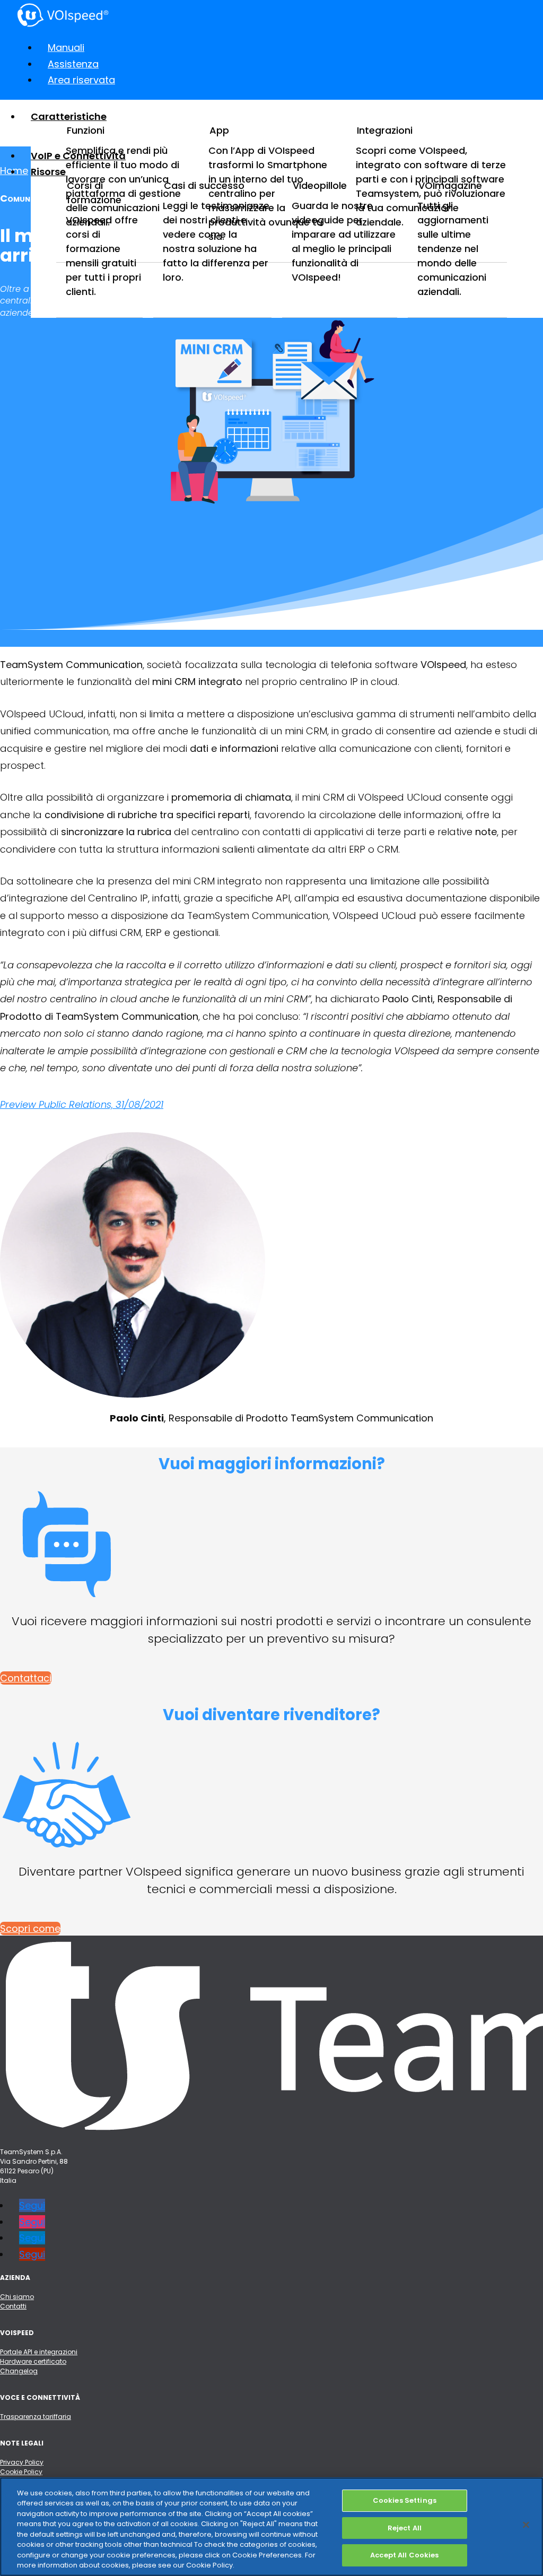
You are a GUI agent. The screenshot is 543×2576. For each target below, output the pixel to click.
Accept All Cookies (404, 2555)
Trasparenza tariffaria (36, 2417)
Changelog (19, 2371)
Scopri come (30, 1928)
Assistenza (73, 64)
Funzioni (86, 130)
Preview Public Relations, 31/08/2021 (82, 1104)
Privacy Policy (22, 2462)
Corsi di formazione (94, 193)
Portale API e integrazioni (39, 2352)
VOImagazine (450, 185)
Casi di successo (204, 185)
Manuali (66, 47)
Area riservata (81, 80)
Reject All (405, 2528)
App (219, 130)
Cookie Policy (21, 2472)
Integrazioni (385, 130)
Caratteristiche (69, 116)
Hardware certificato (33, 2361)
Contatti (13, 2306)
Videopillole (320, 185)
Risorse (48, 172)
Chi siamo (17, 2297)
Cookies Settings (405, 2500)
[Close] (526, 2525)
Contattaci (26, 1678)
